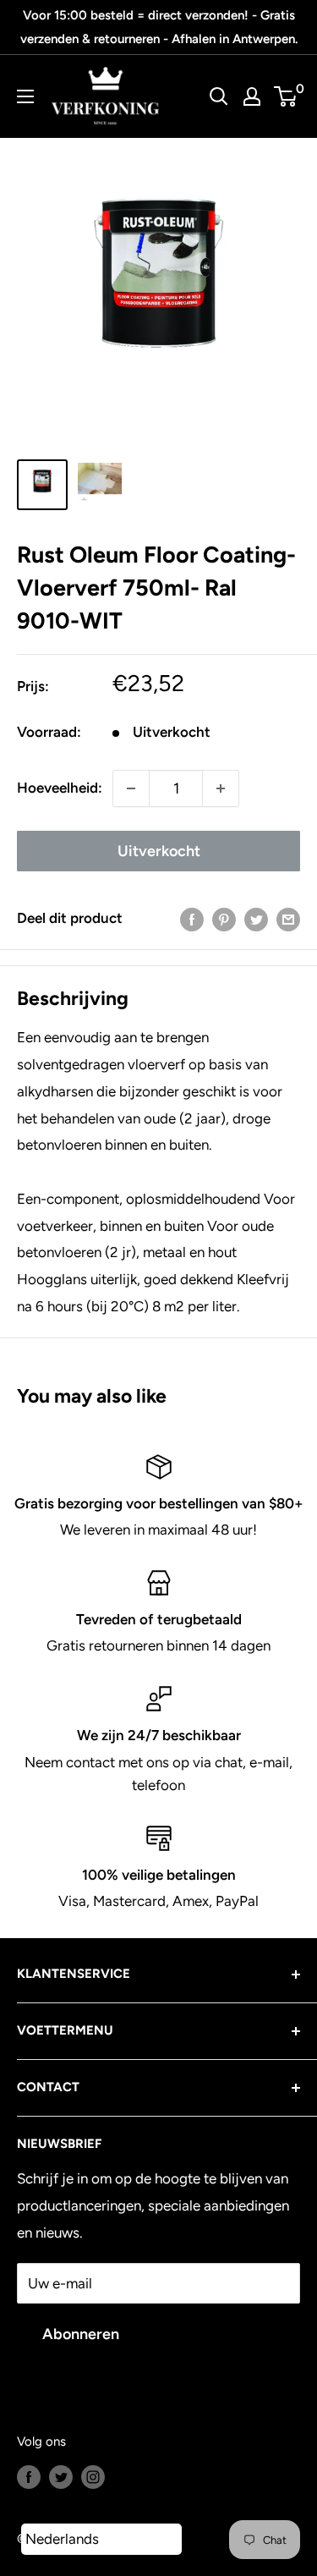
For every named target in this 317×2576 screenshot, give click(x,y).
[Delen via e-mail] (288, 919)
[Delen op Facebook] (192, 919)
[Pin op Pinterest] (224, 919)
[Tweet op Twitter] (256, 919)
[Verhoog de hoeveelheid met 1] (221, 788)
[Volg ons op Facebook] (29, 2476)
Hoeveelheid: (60, 788)
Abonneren (81, 2334)
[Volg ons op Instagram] (93, 2476)
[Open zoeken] (219, 96)
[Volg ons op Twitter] (61, 2476)
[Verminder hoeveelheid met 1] (131, 788)
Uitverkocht (159, 851)
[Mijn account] (252, 96)
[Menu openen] (25, 96)
